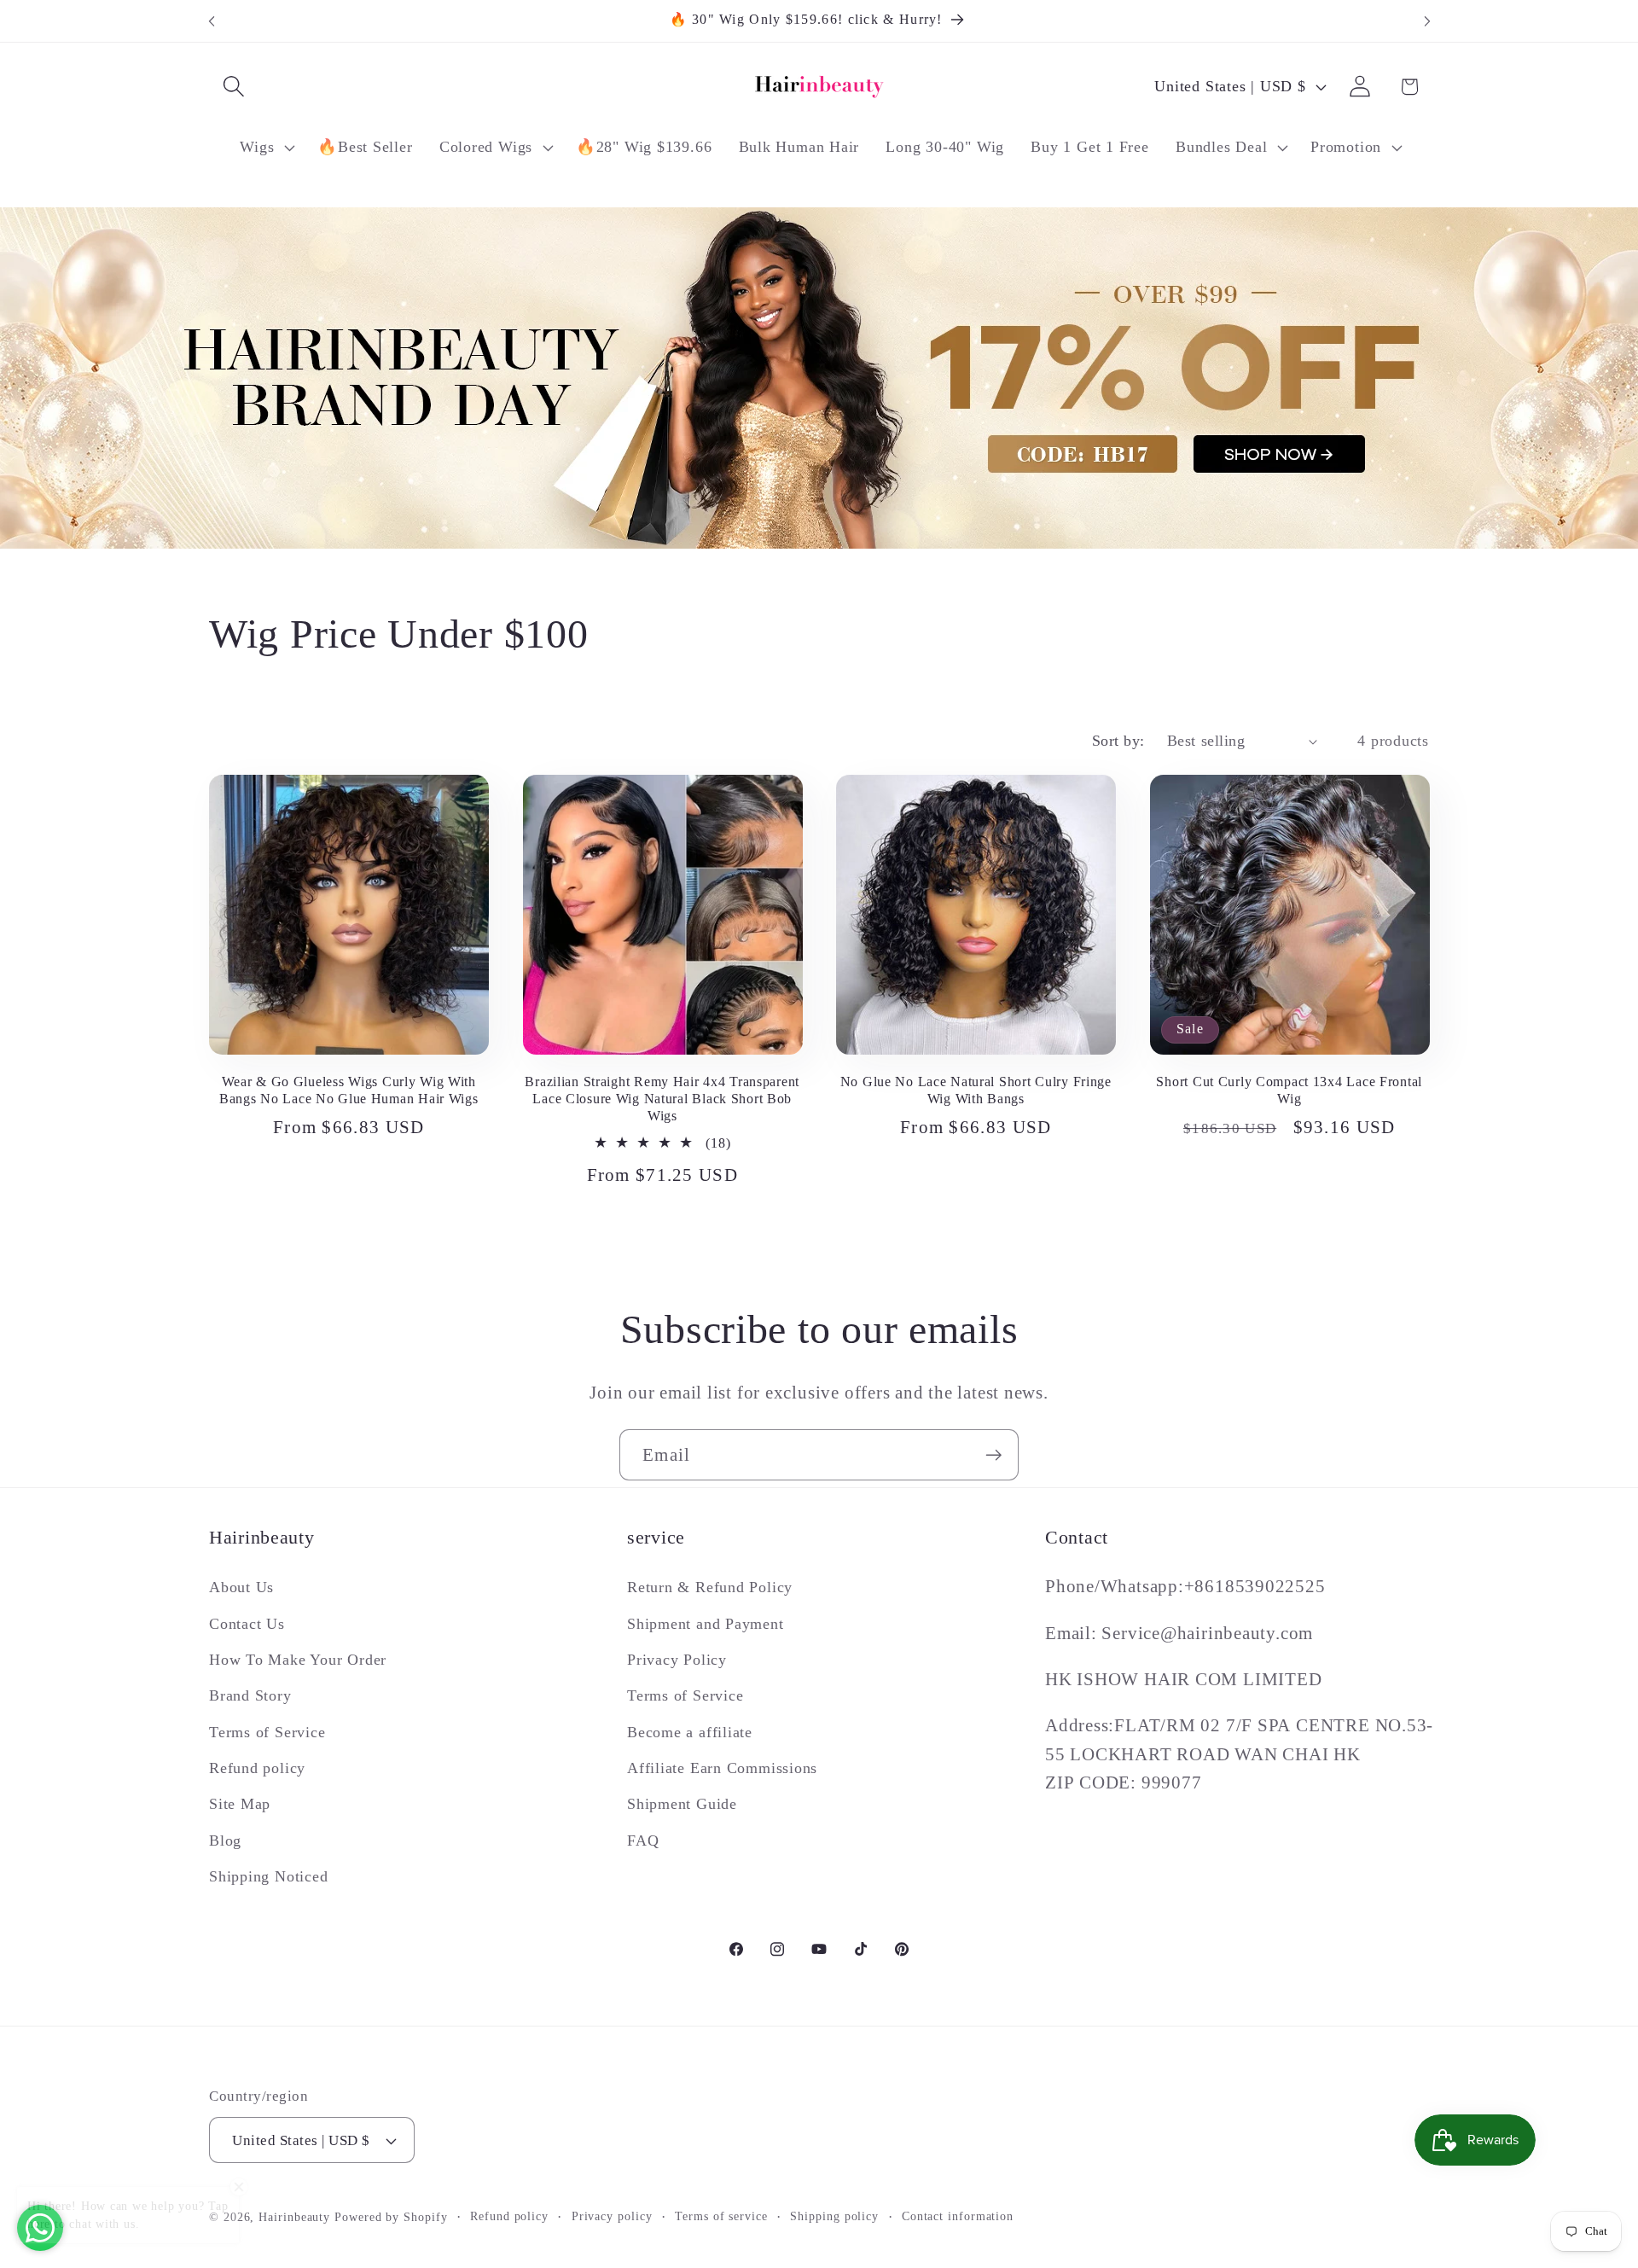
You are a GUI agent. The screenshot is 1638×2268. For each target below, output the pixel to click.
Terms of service (721, 2216)
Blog (225, 1841)
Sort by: (1118, 741)
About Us (241, 1587)
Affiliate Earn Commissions (722, 1768)
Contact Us (247, 1624)
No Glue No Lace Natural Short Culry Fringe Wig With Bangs (976, 1090)
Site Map (240, 1804)
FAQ (643, 1841)
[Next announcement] (1427, 21)
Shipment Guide (682, 1804)
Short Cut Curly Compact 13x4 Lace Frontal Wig (1289, 1090)
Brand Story (250, 1695)
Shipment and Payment (706, 1624)
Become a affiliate (690, 1732)
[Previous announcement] (212, 21)
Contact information (958, 2216)
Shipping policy (834, 2216)
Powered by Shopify (391, 2217)
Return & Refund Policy (710, 1587)
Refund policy (257, 1768)
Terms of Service (267, 1732)
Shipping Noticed (268, 1876)
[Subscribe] (993, 1455)
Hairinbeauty (294, 2217)
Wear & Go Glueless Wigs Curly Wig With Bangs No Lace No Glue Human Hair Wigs (349, 1090)
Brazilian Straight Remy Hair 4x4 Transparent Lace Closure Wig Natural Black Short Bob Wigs (662, 1099)
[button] (233, 87)
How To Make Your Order (298, 1660)
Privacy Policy (677, 1660)
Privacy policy (612, 2216)
